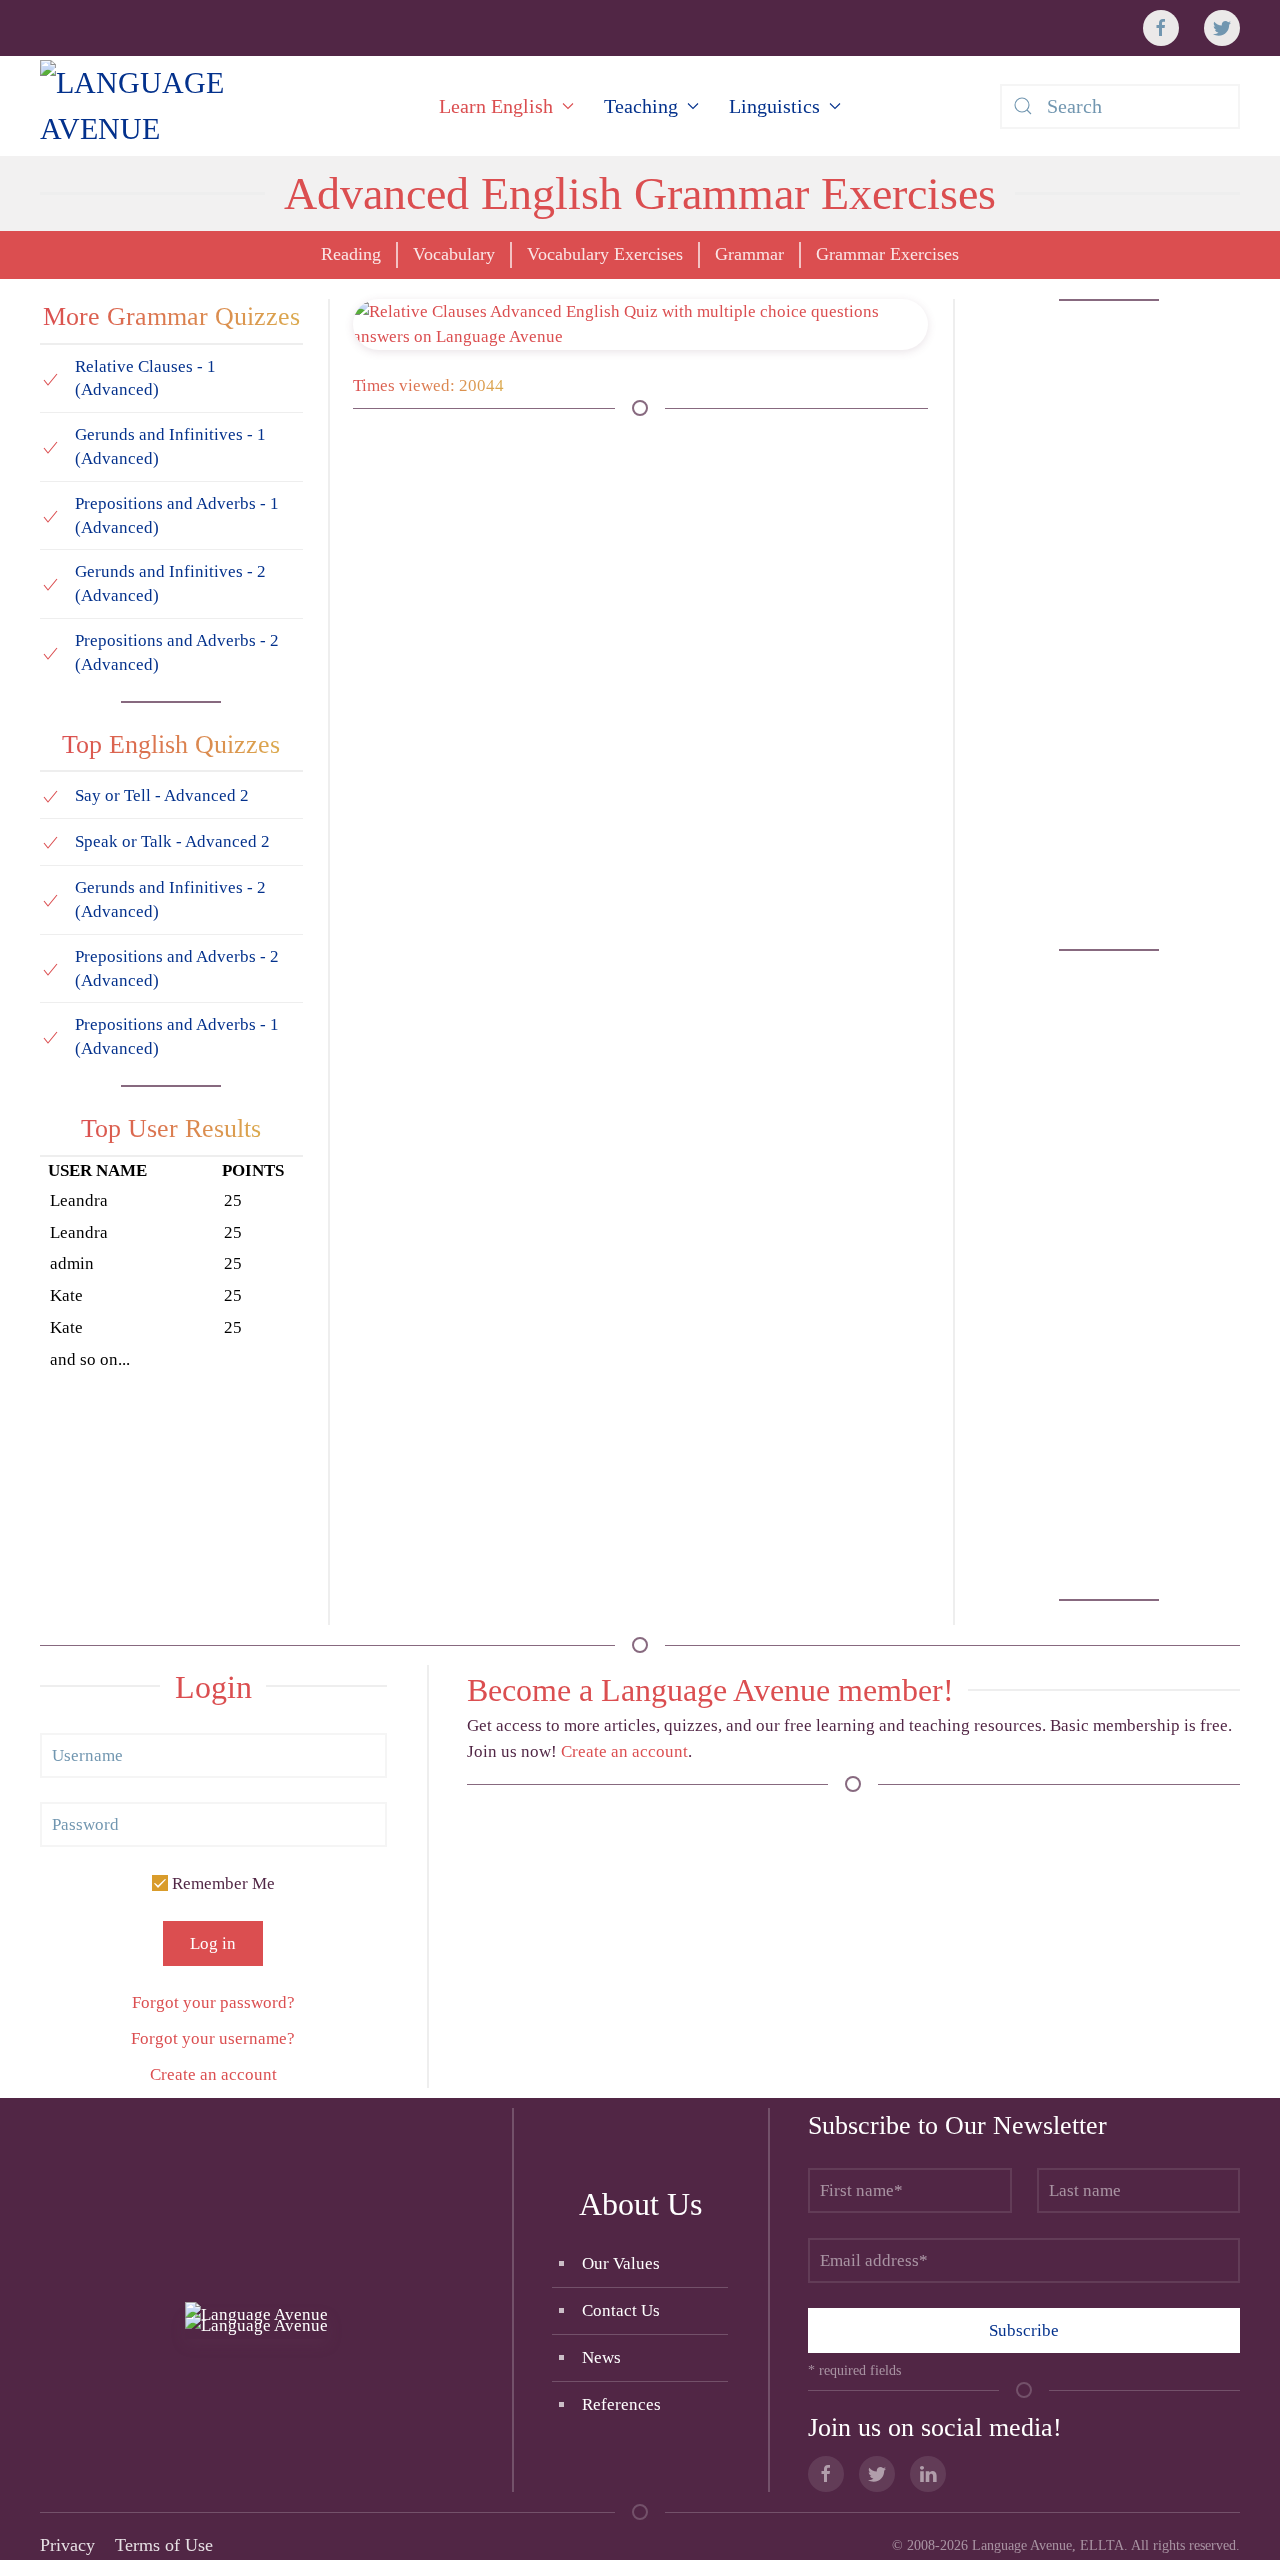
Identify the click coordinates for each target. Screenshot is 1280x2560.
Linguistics (774, 106)
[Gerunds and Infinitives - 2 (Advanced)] (50, 583)
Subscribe (1024, 2330)
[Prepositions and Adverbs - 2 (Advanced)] (50, 652)
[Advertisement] (1109, 625)
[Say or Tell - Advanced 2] (50, 794)
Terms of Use (164, 2545)
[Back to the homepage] (192, 106)
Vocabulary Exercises (605, 254)
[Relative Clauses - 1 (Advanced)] (50, 377)
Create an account (213, 2074)
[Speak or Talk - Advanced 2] (50, 841)
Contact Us (621, 2310)
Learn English (496, 106)
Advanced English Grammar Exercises (640, 193)
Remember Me (221, 1883)
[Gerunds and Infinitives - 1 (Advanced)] (50, 446)
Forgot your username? (213, 2038)
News (601, 2357)
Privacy (67, 2545)
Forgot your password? (213, 2002)
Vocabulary (454, 254)
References (621, 2404)
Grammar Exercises (887, 254)
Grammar (749, 254)
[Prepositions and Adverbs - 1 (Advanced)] (50, 515)
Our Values (621, 2263)
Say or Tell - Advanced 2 (162, 795)
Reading (351, 254)
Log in (213, 1943)
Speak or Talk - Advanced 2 (172, 841)
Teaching (641, 106)
